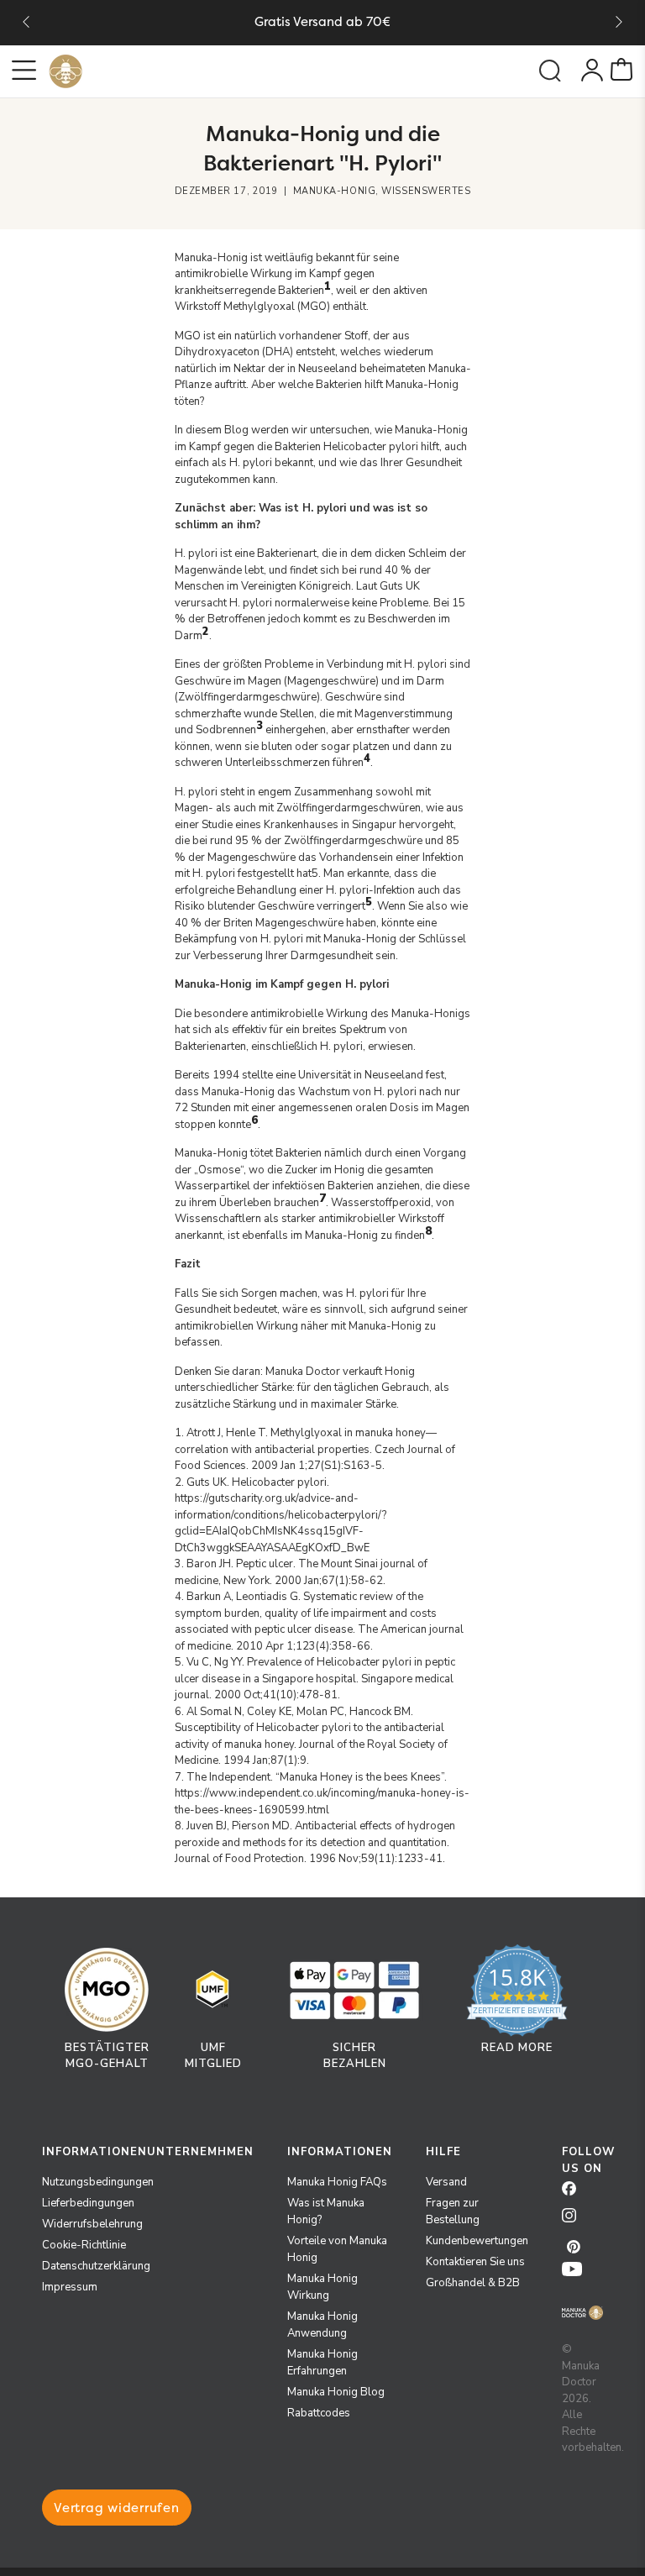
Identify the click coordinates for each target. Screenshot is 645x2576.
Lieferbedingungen (88, 2203)
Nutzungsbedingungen (98, 2182)
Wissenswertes (426, 191)
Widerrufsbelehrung (92, 2224)
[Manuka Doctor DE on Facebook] (575, 2194)
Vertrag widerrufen (117, 2508)
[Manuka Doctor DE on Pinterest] (575, 2248)
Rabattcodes (319, 2413)
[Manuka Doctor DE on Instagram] (575, 2221)
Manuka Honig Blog (336, 2392)
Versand (446, 2182)
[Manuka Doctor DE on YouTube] (575, 2274)
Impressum (70, 2287)
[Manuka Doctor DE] (66, 71)
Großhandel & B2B (473, 2283)
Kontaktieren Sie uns (475, 2262)
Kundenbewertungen (477, 2241)
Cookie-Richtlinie (84, 2245)
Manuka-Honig (335, 191)
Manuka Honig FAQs (337, 2182)
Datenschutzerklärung (96, 2266)
